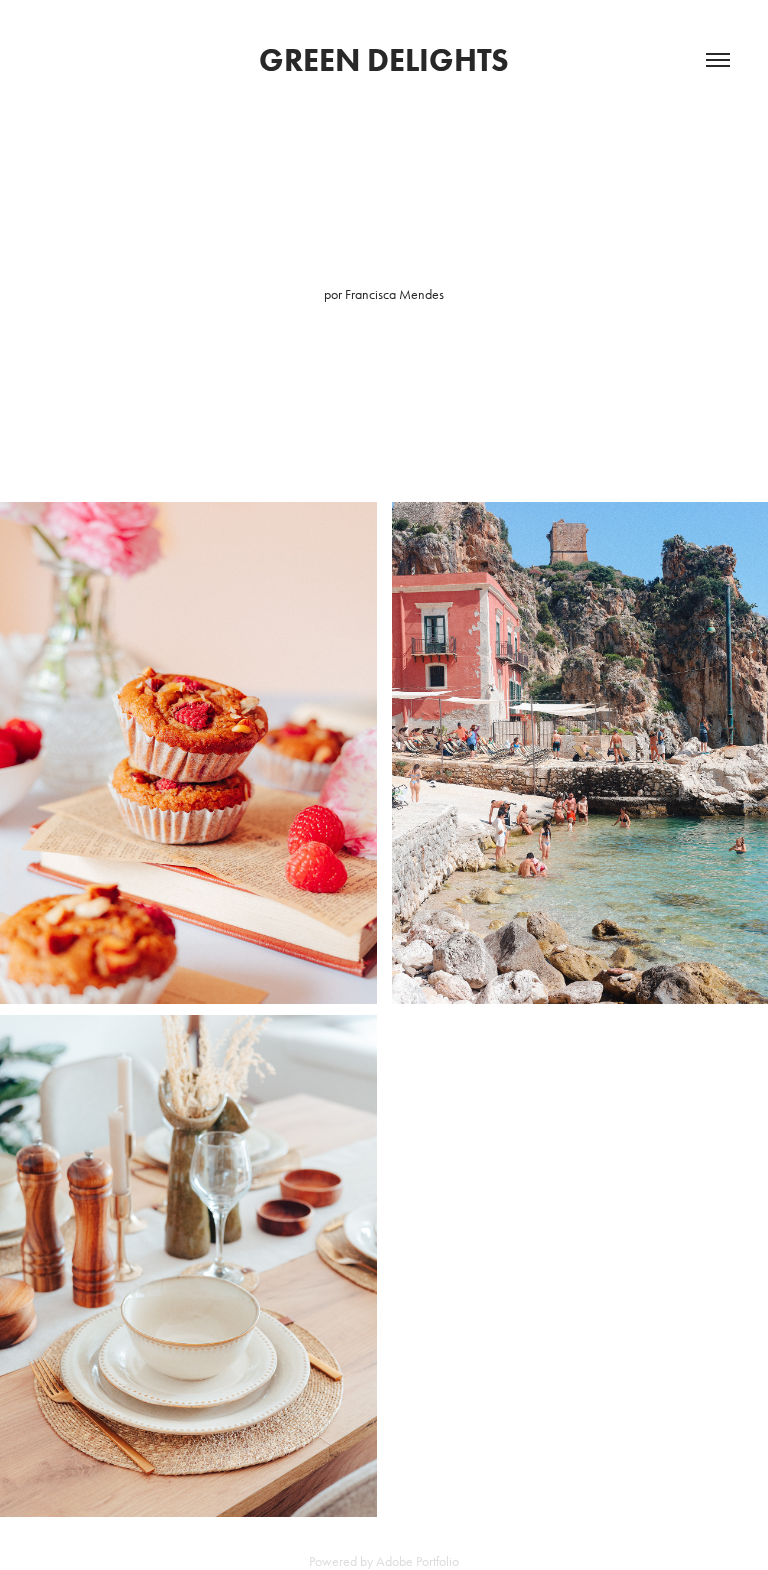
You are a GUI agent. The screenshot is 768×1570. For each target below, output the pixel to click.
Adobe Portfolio (417, 1561)
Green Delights (384, 59)
